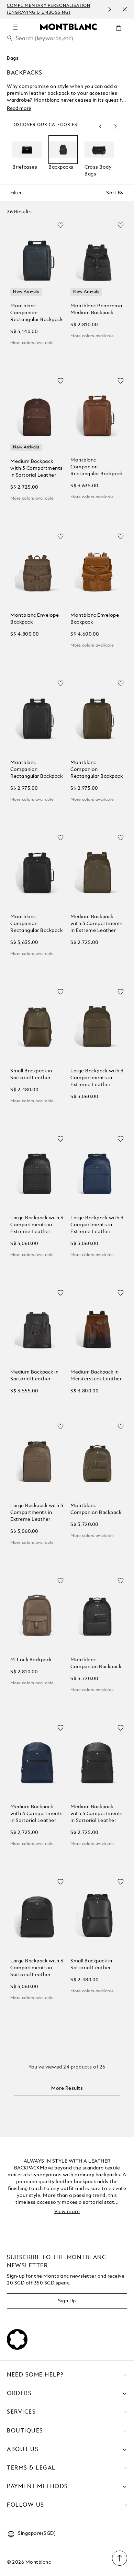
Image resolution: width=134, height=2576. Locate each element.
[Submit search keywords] (10, 38)
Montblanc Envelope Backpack (35, 619)
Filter (16, 193)
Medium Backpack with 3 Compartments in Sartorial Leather (37, 468)
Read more (19, 109)
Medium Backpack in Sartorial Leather (34, 1376)
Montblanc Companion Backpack (96, 1509)
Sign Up (67, 2301)
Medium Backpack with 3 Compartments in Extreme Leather (97, 924)
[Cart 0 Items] (121, 33)
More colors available (32, 343)
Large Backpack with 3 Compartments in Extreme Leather (97, 1078)
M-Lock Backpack (31, 1660)
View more (67, 2212)
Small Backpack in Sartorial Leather (31, 1074)
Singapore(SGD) (37, 2533)
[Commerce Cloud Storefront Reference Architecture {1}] (68, 26)
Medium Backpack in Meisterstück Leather (96, 1376)
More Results (67, 2088)
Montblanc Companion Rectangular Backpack (36, 313)
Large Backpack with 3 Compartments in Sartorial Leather (37, 1968)
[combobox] (67, 40)
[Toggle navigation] (15, 27)
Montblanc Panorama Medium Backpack (96, 309)
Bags (13, 58)
